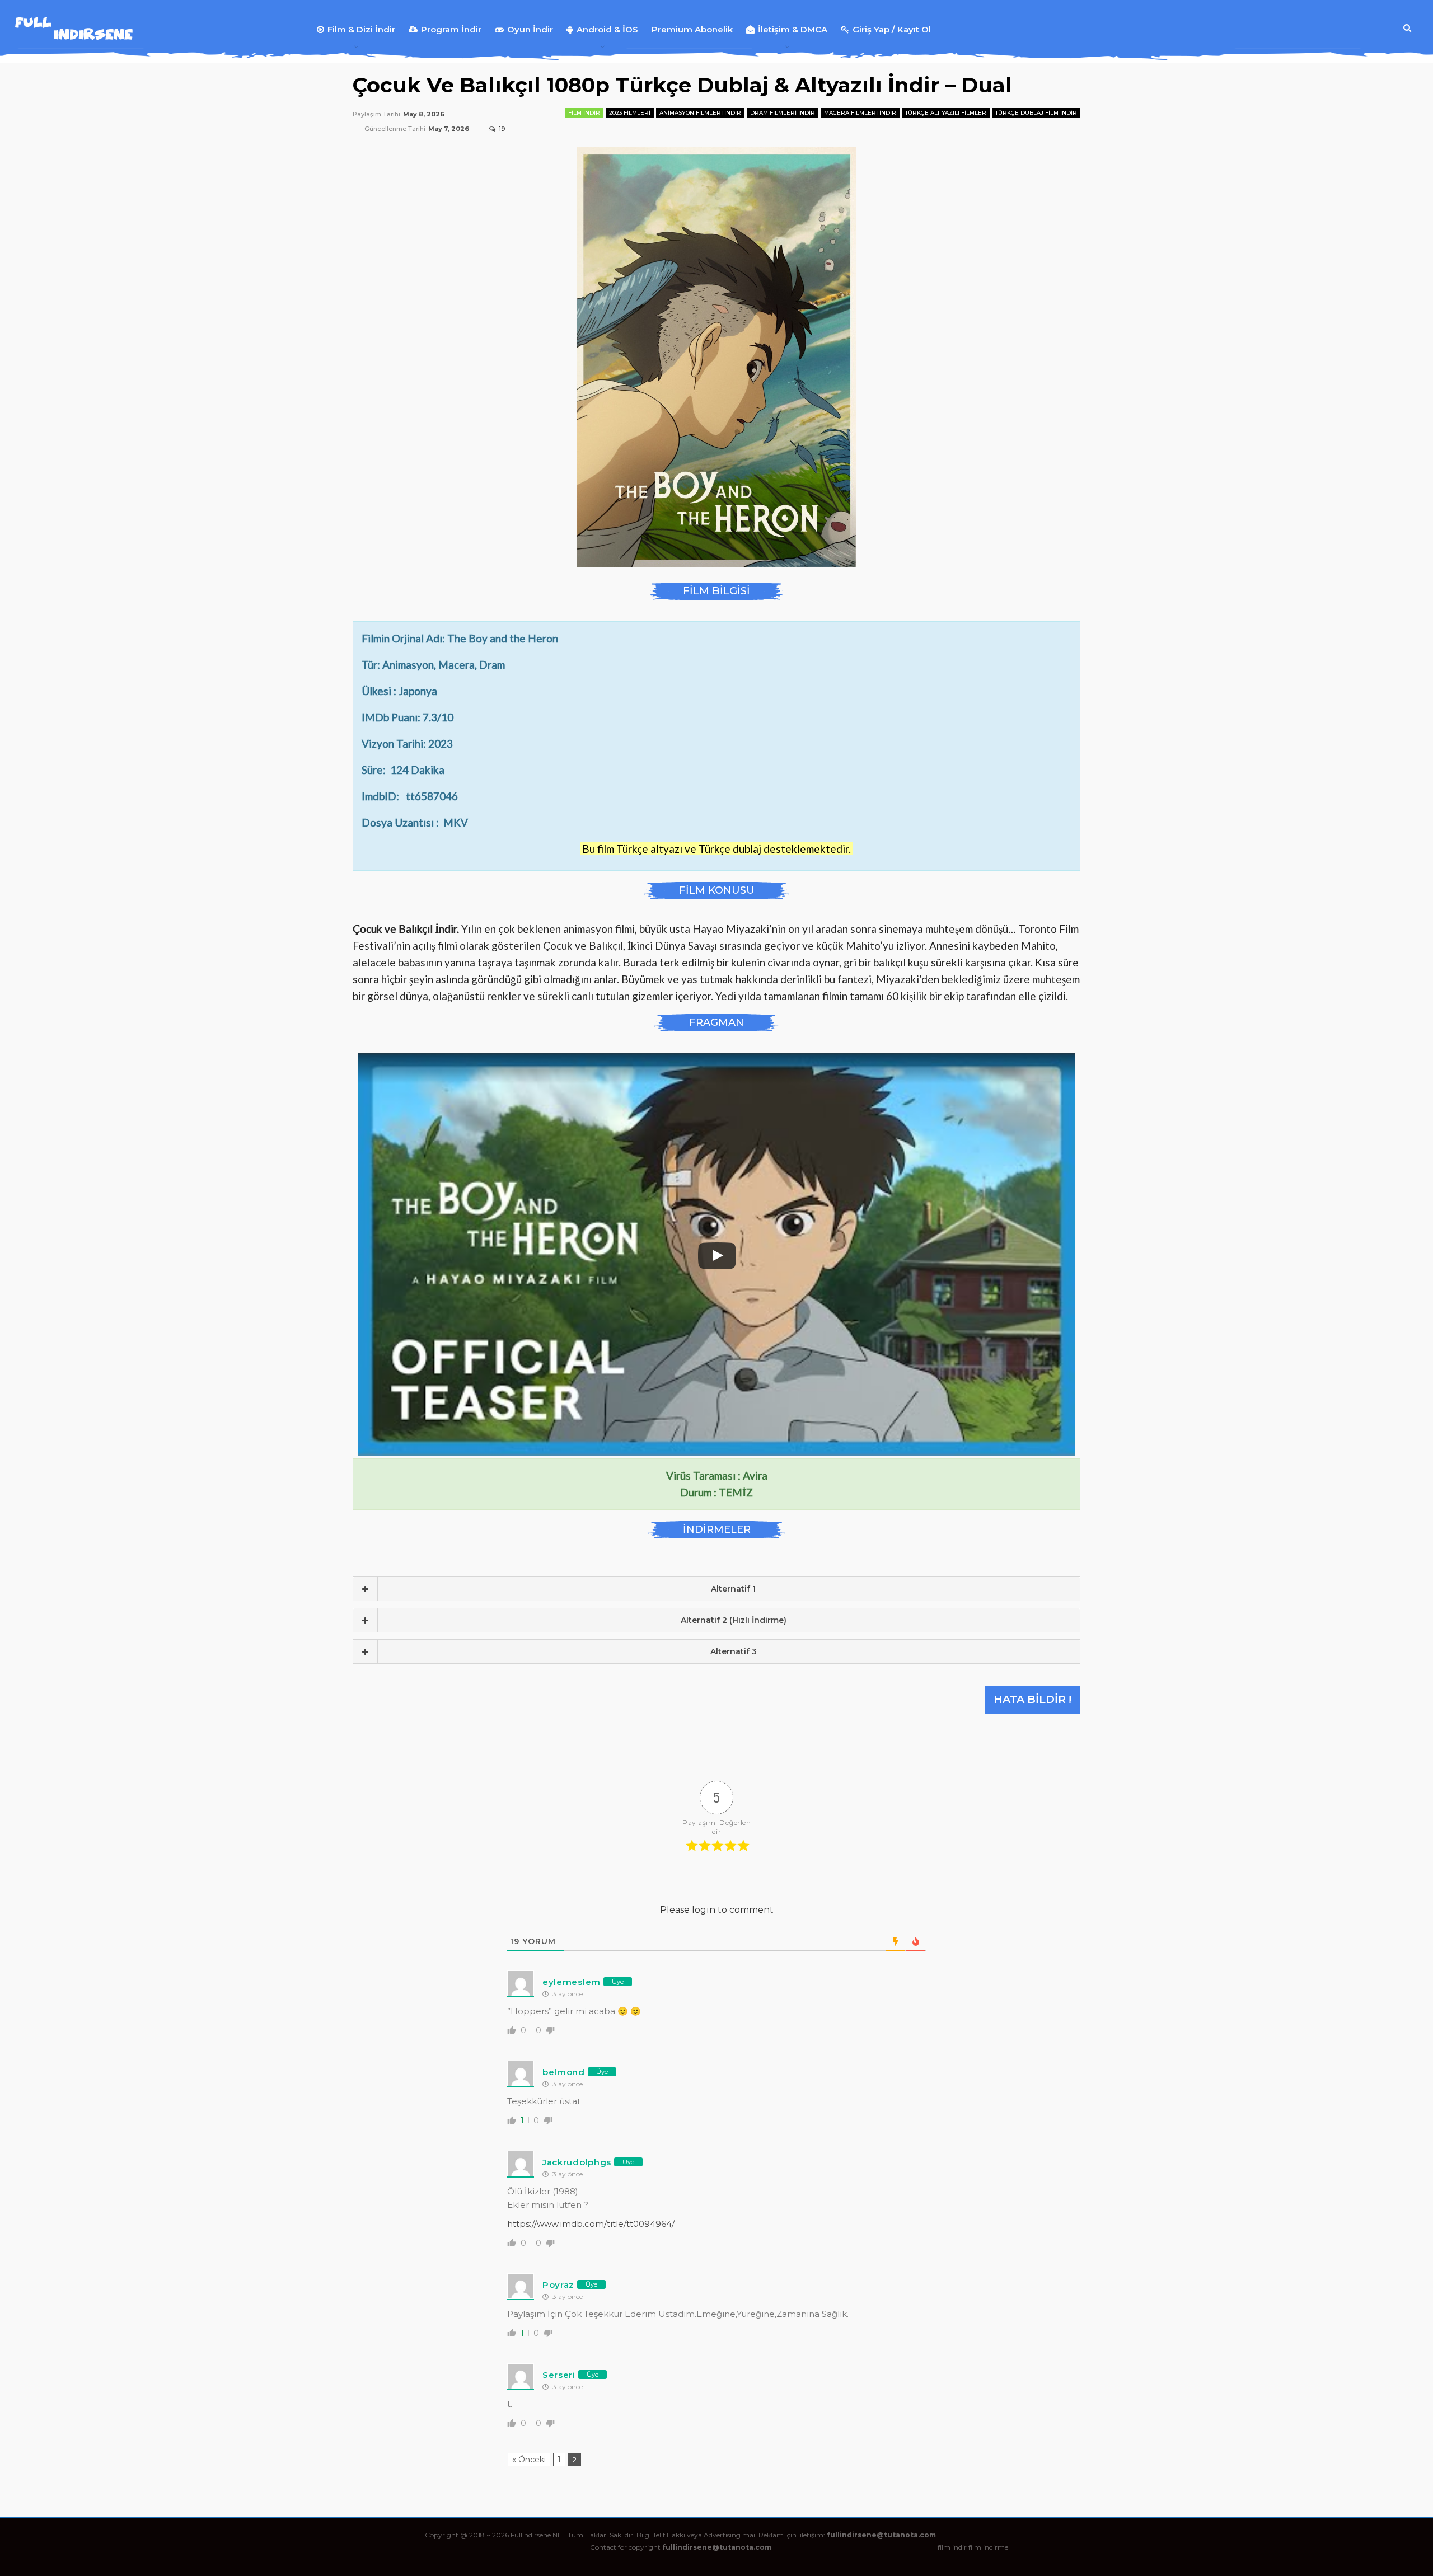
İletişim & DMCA (793, 29)
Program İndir (451, 29)
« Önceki (529, 2460)
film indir (952, 2547)
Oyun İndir (530, 29)
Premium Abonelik (692, 29)
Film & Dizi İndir (361, 29)
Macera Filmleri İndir (860, 113)
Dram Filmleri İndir (783, 113)
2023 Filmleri (630, 113)
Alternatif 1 (733, 1589)
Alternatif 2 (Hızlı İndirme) (734, 1620)
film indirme (988, 2547)
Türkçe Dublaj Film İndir (1036, 113)
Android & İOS (607, 29)
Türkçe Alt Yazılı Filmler (946, 113)
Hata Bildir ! (1032, 1699)
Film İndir (584, 113)
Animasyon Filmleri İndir (700, 113)
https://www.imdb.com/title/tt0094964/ (591, 2224)
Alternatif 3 (734, 1651)
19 (501, 129)
